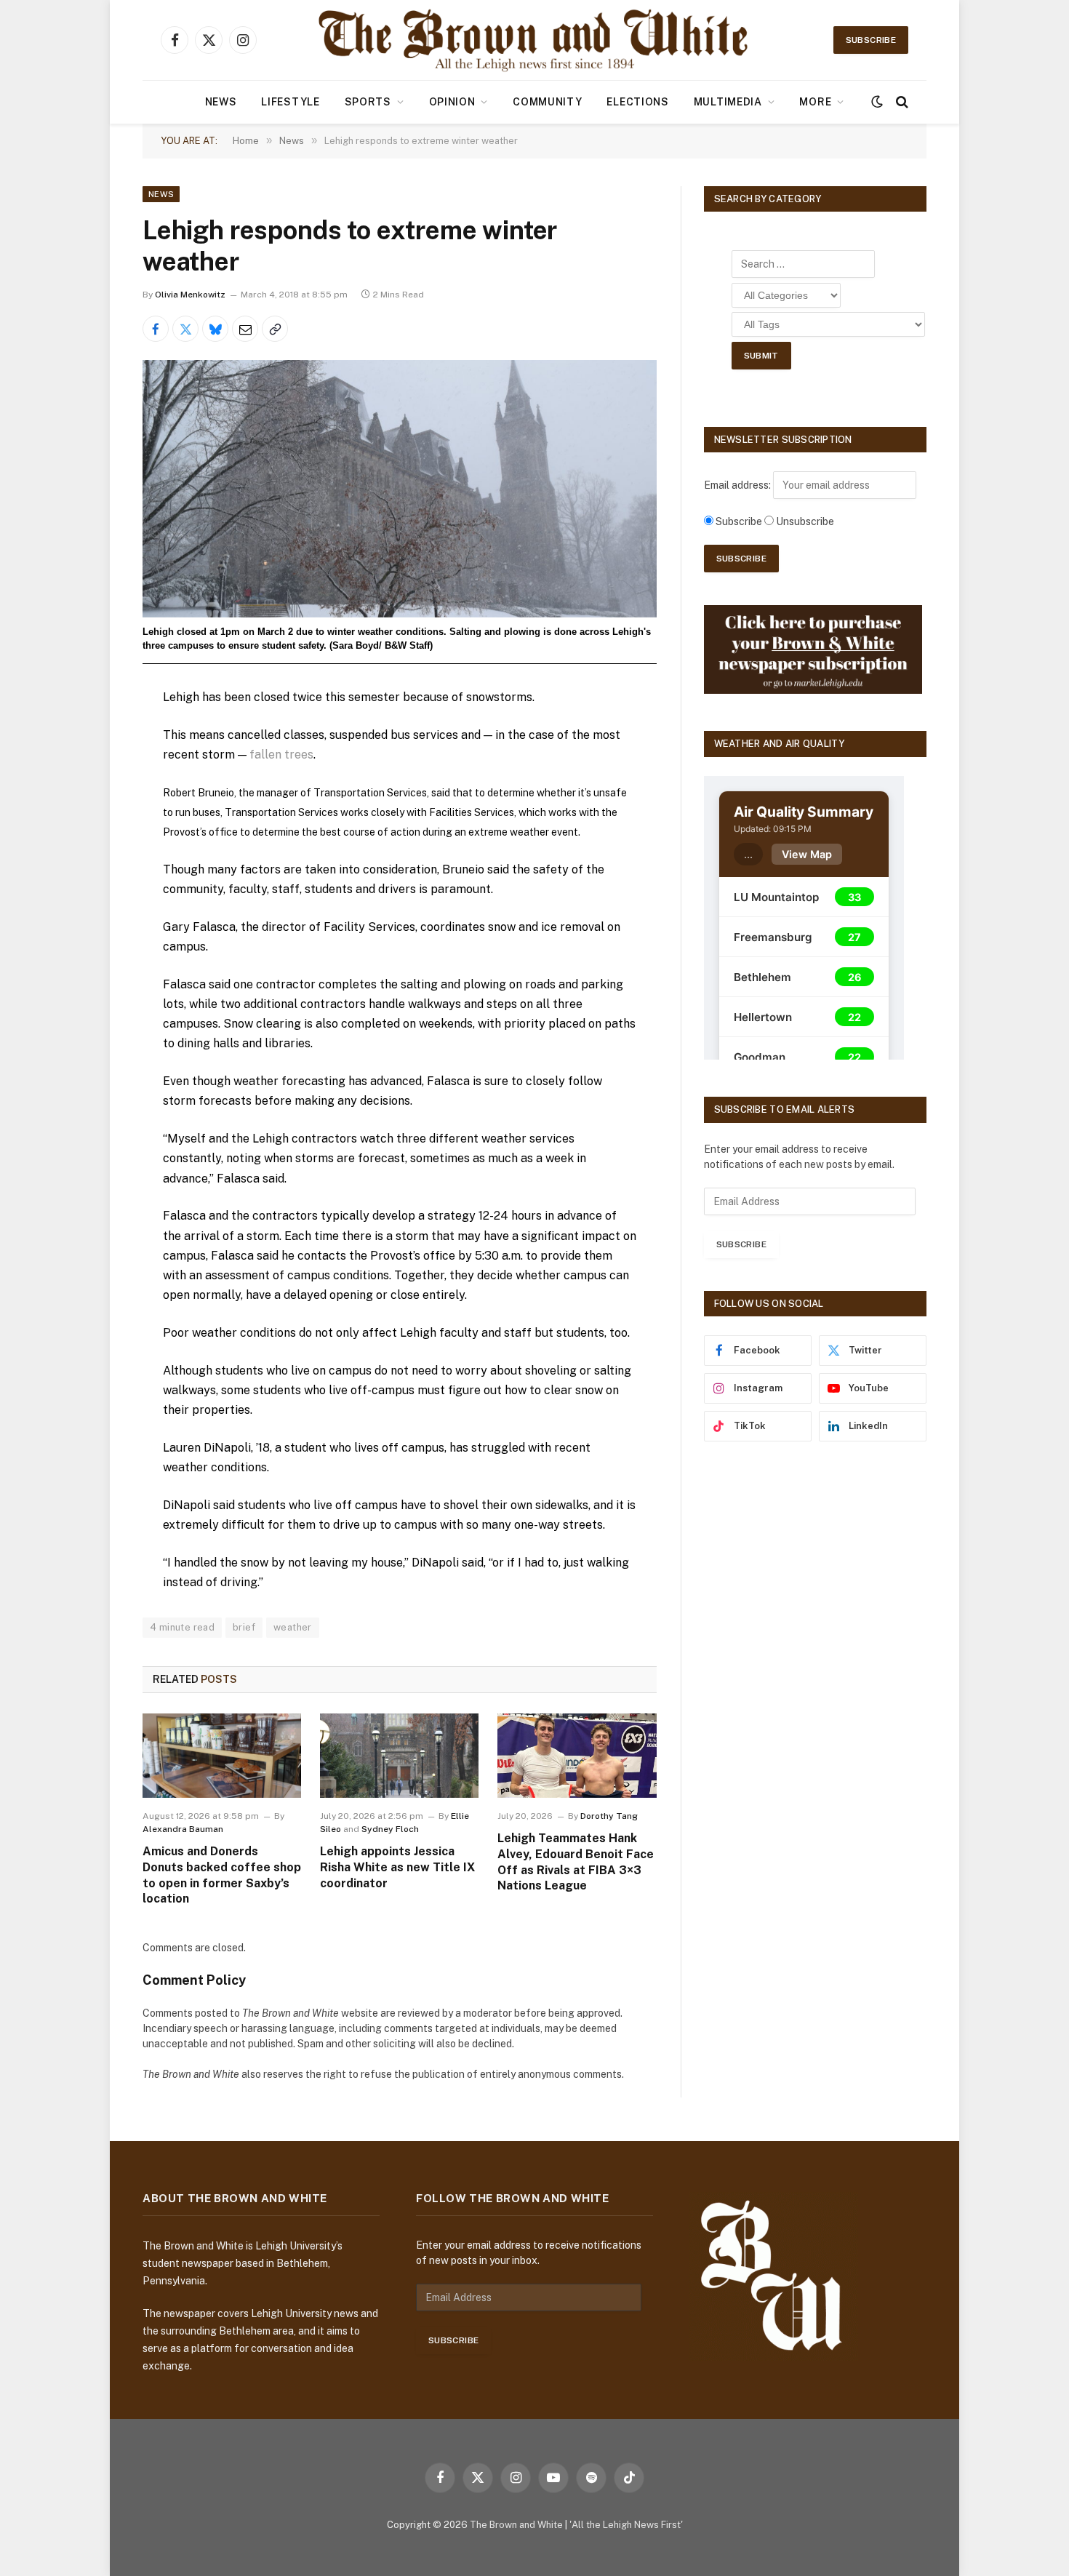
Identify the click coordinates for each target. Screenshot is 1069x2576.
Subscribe (871, 40)
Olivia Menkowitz (190, 295)
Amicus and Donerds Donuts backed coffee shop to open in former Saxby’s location (222, 1875)
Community (547, 102)
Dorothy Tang (609, 1816)
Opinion (452, 102)
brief (244, 1627)
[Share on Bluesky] (215, 329)
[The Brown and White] (534, 40)
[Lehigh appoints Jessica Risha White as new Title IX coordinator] (399, 1756)
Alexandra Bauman (183, 1829)
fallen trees (281, 755)
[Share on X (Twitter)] (185, 329)
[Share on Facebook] (156, 329)
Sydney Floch (390, 1829)
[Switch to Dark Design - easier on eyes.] (877, 102)
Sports (368, 102)
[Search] (901, 102)
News (221, 102)
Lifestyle (290, 102)
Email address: (738, 485)
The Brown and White (516, 2525)
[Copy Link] (275, 329)
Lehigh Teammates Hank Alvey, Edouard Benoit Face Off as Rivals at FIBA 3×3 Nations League (576, 1862)
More (815, 102)
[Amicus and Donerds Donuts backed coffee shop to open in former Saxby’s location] (222, 1756)
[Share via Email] (245, 329)
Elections (637, 102)
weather (293, 1627)
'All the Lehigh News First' (626, 2525)
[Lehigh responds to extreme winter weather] (400, 488)
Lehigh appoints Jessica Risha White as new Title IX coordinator (397, 1867)
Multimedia (728, 102)
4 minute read (182, 1627)
